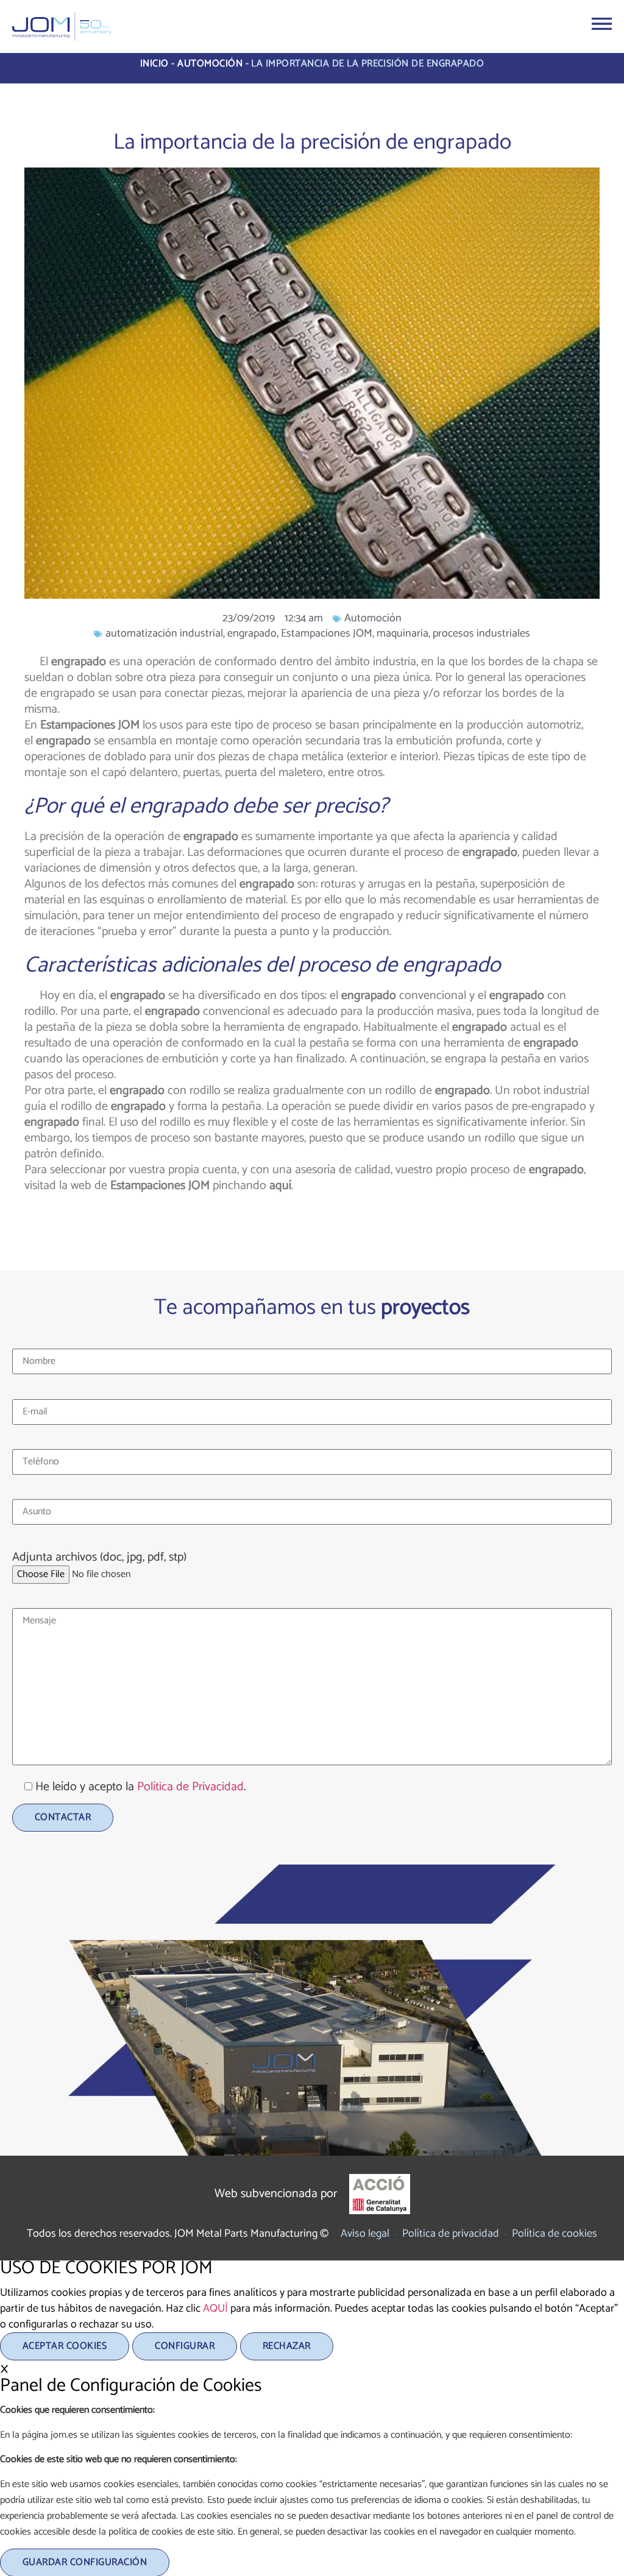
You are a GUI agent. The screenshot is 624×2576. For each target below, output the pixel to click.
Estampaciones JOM (327, 633)
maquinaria (402, 633)
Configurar (185, 2346)
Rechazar (287, 2346)
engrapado (252, 633)
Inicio (154, 64)
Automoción (210, 64)
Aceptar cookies (65, 2346)
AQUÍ (215, 2309)
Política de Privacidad (190, 1787)
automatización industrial (164, 633)
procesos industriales (481, 633)
